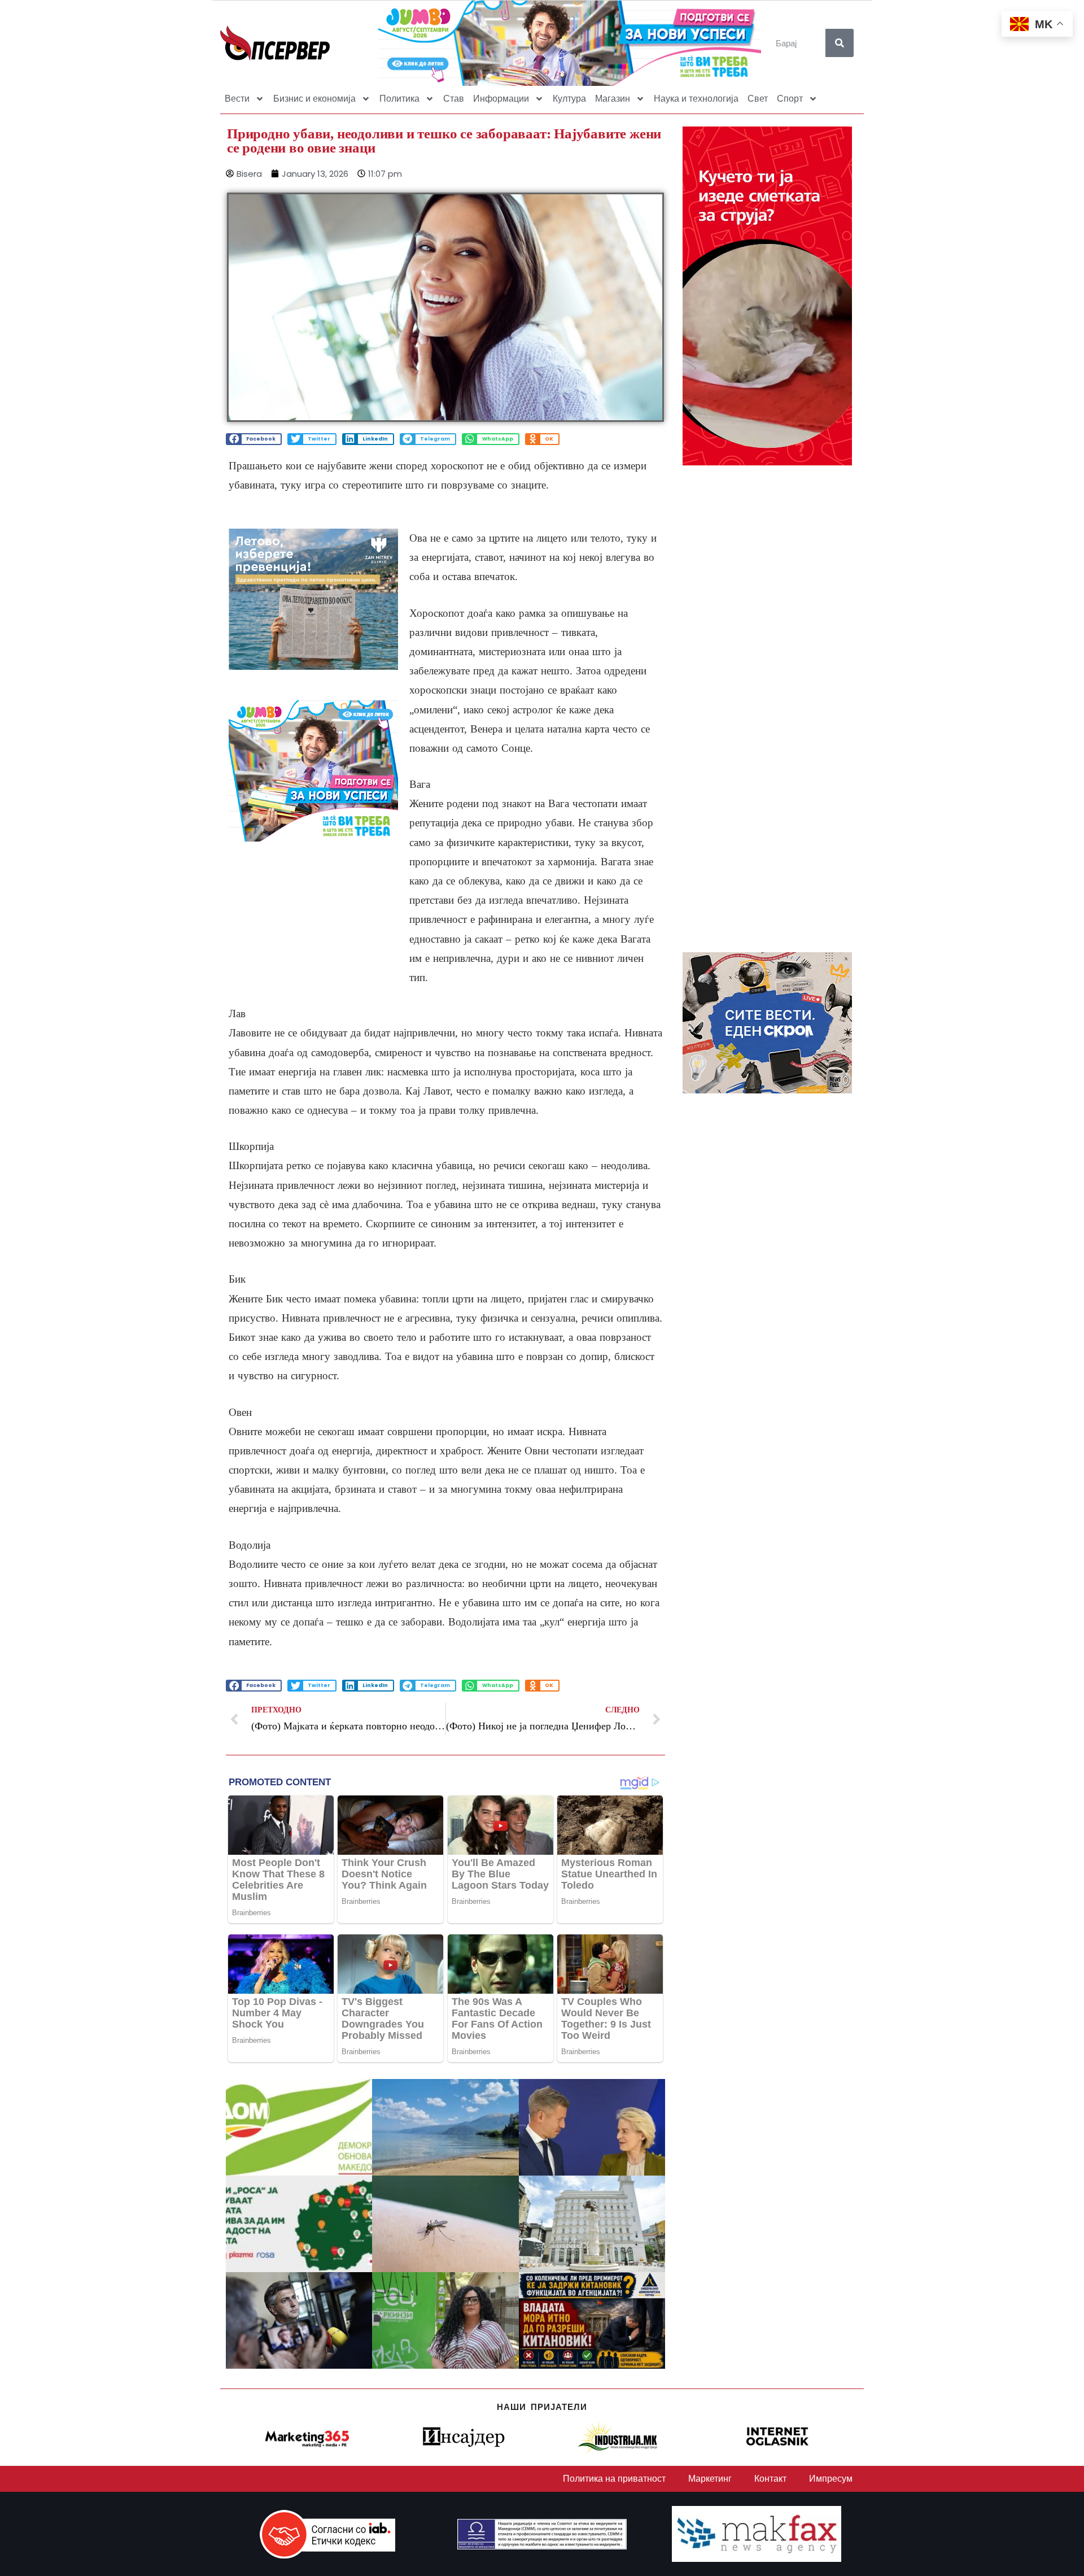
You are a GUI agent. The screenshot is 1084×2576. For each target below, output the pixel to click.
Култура (569, 99)
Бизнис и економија (314, 99)
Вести (237, 99)
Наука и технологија (696, 99)
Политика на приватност (614, 2479)
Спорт (790, 99)
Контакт (770, 2479)
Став (454, 99)
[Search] (840, 43)
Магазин (613, 99)
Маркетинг (710, 2479)
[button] (254, 439)
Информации (501, 99)
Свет (758, 99)
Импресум (831, 2479)
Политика (399, 99)
